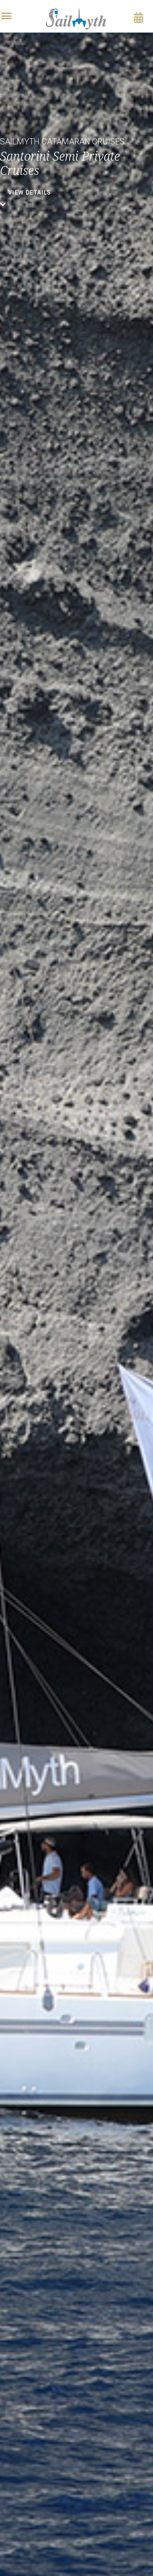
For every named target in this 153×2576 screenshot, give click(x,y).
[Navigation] (6, 16)
